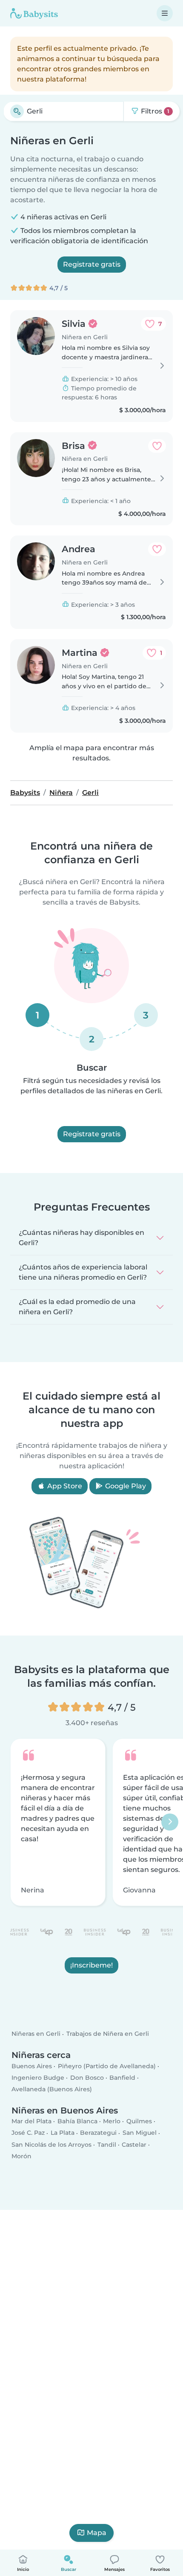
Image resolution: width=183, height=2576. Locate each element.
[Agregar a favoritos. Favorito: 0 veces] (157, 446)
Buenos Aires (32, 2066)
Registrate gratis (92, 264)
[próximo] (170, 1822)
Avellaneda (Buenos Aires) (52, 2090)
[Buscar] (17, 111)
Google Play (125, 1486)
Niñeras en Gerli (36, 2034)
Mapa (97, 2533)
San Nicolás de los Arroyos (51, 2145)
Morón (21, 2156)
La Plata (63, 2133)
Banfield (122, 2078)
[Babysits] (34, 13)
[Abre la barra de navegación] (165, 13)
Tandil (107, 2145)
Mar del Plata (31, 2122)
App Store (64, 1486)
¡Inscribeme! (91, 1965)
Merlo (112, 2122)
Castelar (134, 2145)
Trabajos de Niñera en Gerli (108, 2034)
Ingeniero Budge (38, 2078)
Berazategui (98, 2133)
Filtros (154, 111)
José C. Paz (28, 2133)
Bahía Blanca (77, 2122)
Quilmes (139, 2122)
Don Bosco (87, 2078)
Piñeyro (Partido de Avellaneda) (107, 2066)
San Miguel (140, 2133)
